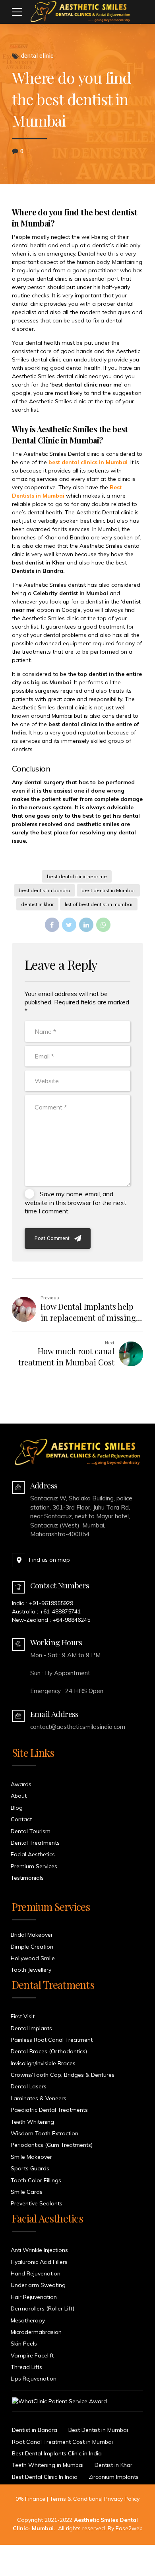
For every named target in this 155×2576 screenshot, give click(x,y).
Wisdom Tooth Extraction (45, 2133)
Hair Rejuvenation (34, 2297)
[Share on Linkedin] (86, 925)
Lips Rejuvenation (34, 2379)
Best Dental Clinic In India (45, 2477)
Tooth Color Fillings (36, 2180)
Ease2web (129, 2528)
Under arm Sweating (38, 2285)
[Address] (18, 1488)
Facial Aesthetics (33, 1854)
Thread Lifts (26, 2367)
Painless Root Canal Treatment (52, 2040)
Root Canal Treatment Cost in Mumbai (62, 2442)
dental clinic (37, 56)
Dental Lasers (29, 2086)
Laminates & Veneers (39, 2098)
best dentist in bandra (45, 890)
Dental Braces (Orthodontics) (49, 2051)
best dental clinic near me (77, 876)
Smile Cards (27, 2192)
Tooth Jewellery (31, 1970)
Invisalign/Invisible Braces (43, 2063)
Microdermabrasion (36, 2332)
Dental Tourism (31, 1831)
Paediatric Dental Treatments (49, 2110)
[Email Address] (18, 1716)
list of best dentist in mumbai (99, 904)
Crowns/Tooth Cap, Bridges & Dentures (63, 2075)
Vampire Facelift (32, 2355)
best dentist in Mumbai (108, 890)
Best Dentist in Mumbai (98, 2430)
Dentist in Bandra (35, 2430)
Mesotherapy (28, 2320)
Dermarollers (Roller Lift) (43, 2308)
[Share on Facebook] (52, 925)
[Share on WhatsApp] (103, 925)
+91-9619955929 (51, 1603)
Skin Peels (24, 2344)
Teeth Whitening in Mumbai (48, 2465)
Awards (21, 1784)
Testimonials (27, 1878)
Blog (17, 1808)
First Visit (23, 2016)
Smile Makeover (31, 2157)
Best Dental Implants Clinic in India (57, 2453)
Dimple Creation (32, 1947)
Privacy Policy (122, 2499)
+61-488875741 (60, 1611)
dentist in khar (37, 904)
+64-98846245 (71, 1620)
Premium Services (34, 1866)
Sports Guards (30, 2168)
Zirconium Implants (114, 2477)
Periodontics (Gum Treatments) (52, 2145)
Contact (21, 1819)
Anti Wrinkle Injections (39, 2250)
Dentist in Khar (113, 2465)
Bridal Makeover (32, 1935)
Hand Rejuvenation (36, 2273)
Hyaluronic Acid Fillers (39, 2262)
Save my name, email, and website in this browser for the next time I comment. (76, 1202)
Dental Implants (31, 2028)
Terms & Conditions (76, 2499)
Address (44, 1485)
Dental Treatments (35, 1843)
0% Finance (30, 2499)
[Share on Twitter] (69, 925)
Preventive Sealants (37, 2203)
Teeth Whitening (32, 2122)
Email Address (54, 1714)
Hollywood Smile (33, 1958)
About (19, 1796)
